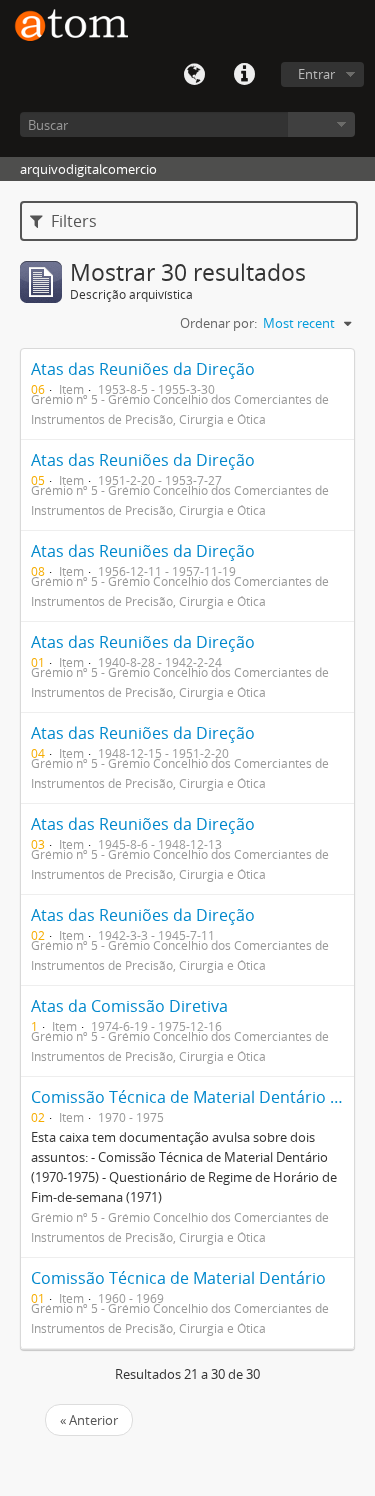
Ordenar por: (218, 323)
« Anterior (89, 1420)
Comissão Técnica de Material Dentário (178, 1278)
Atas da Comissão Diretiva (129, 1006)
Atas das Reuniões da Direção (143, 369)
